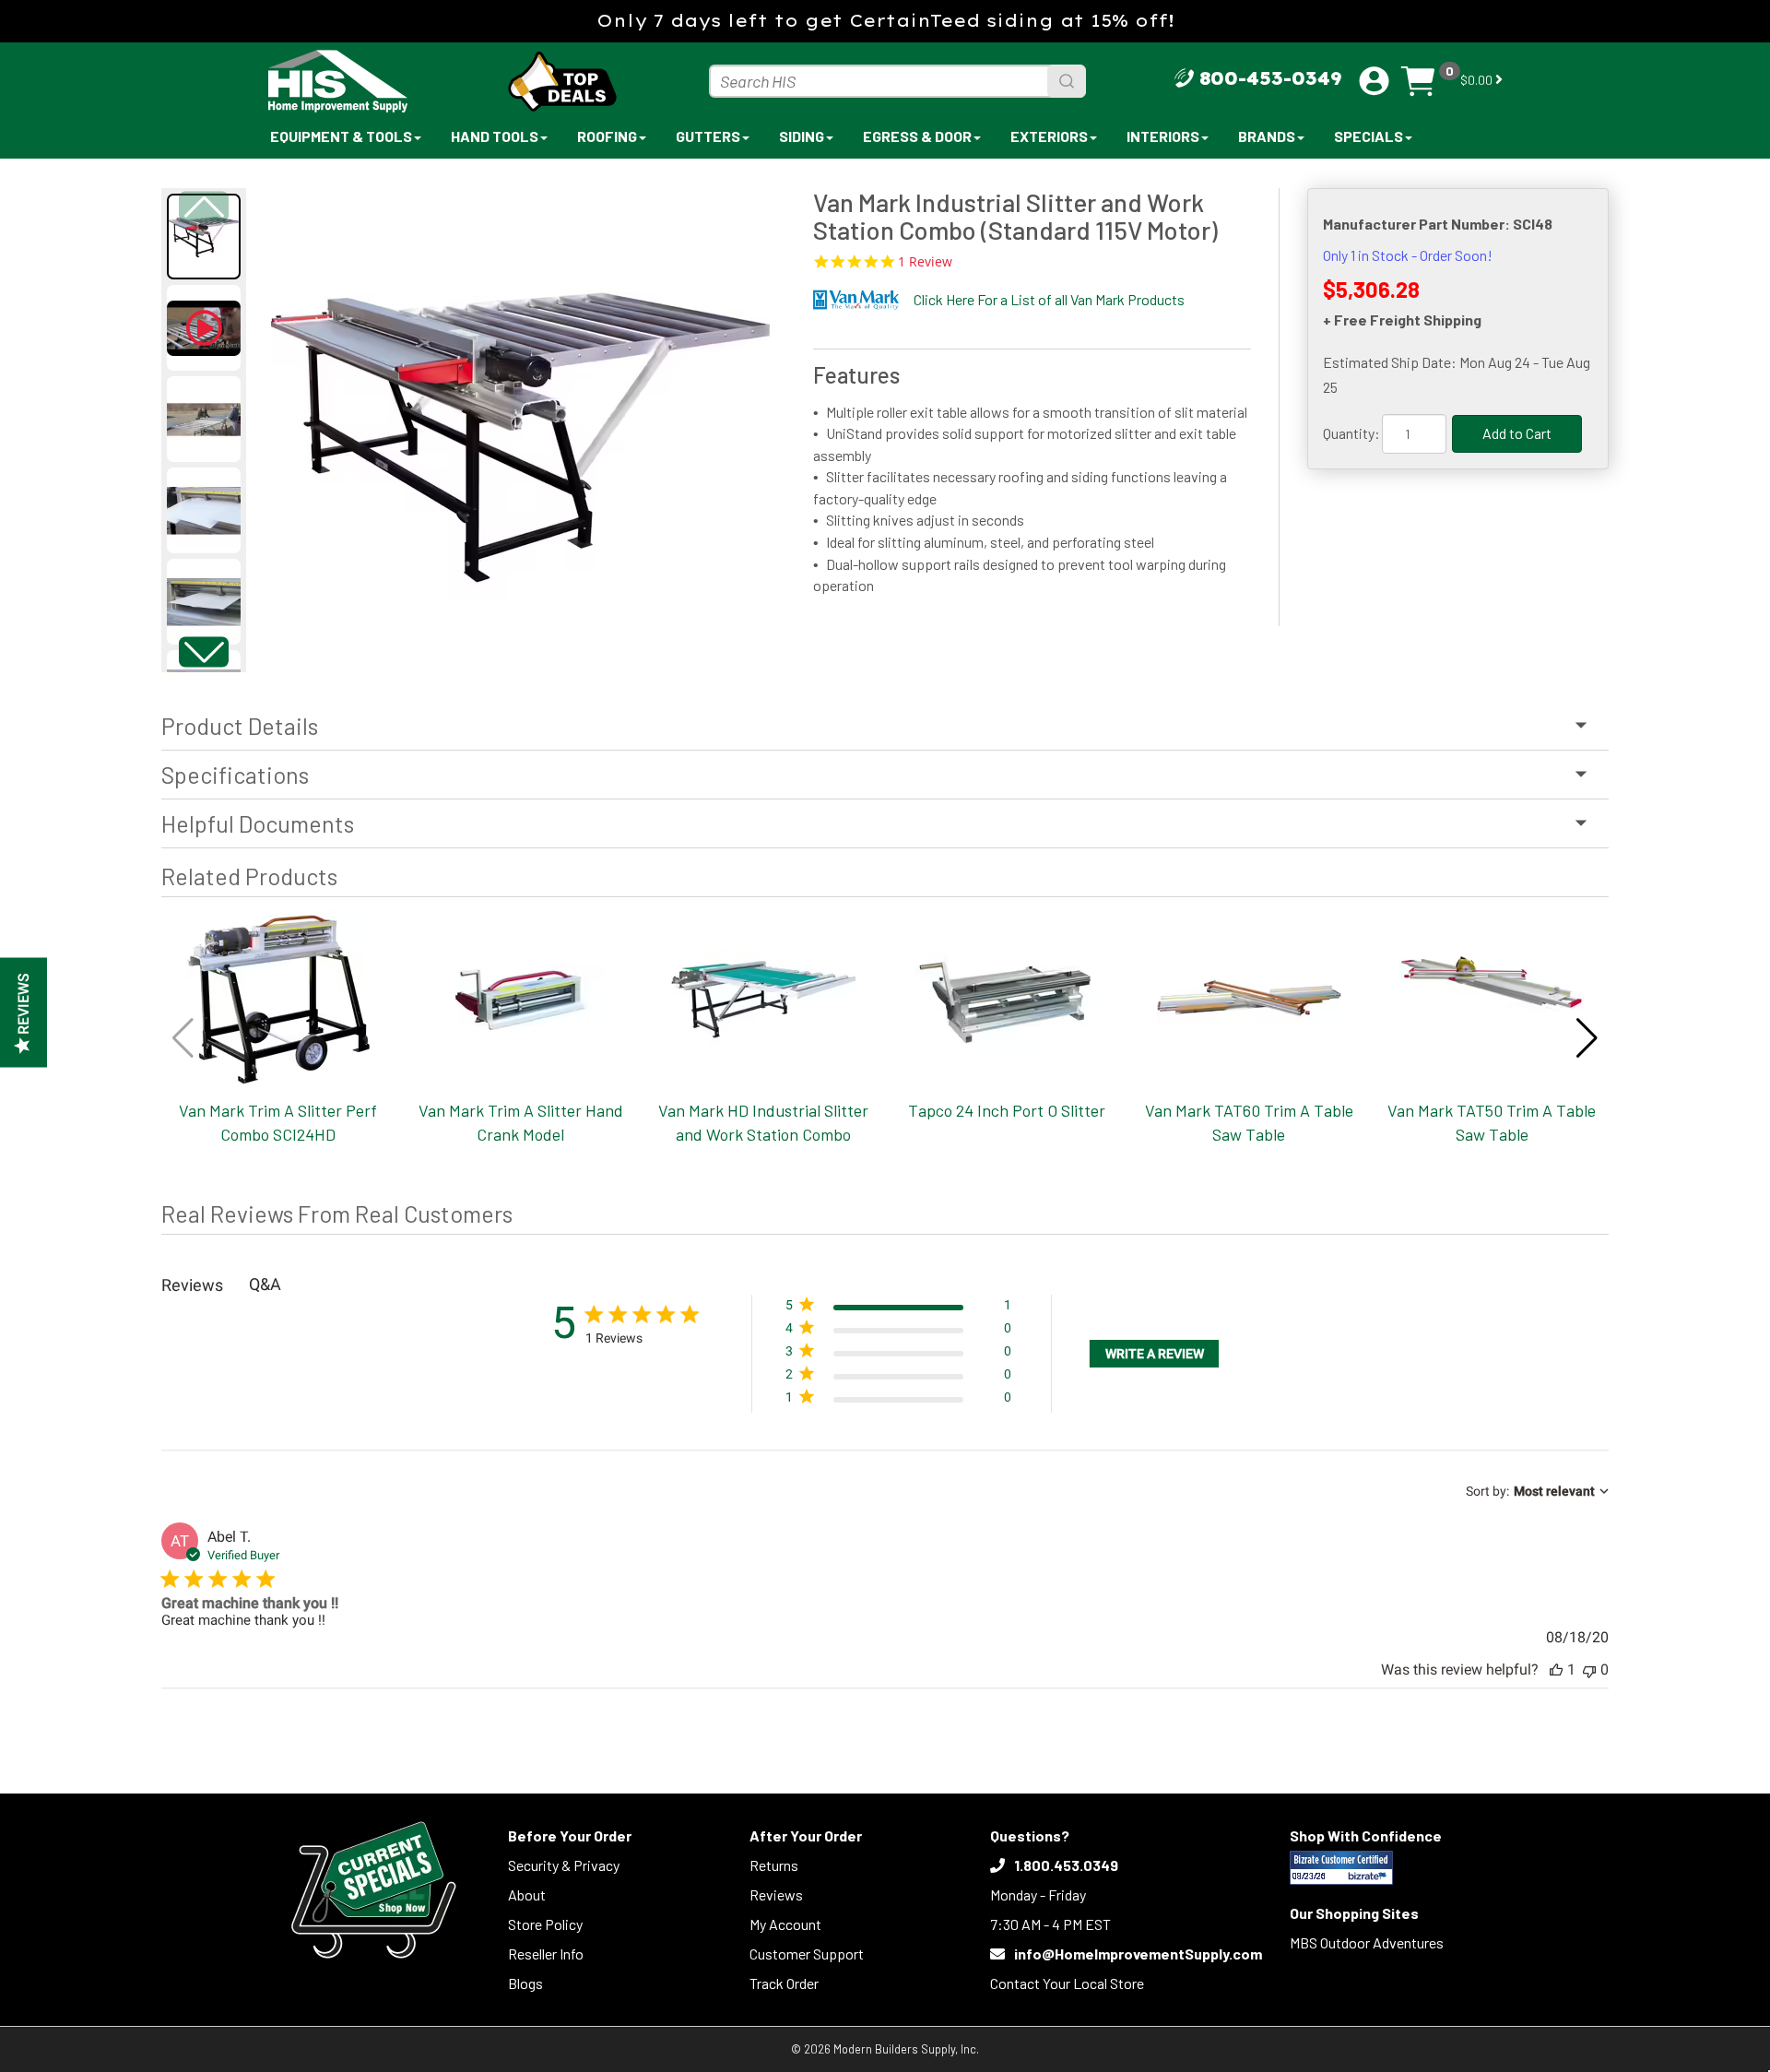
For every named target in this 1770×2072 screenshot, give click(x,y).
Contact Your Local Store (1067, 1983)
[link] (898, 1401)
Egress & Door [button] (917, 136)
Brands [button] (1267, 136)
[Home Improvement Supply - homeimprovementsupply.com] (378, 81)
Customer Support (807, 1954)
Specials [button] (1369, 136)
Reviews (776, 1894)
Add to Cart (1517, 433)
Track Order (784, 1983)
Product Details (240, 726)
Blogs (525, 1983)
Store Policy (545, 1924)
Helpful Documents (258, 823)
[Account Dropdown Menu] (1374, 81)
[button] (204, 652)
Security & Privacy (564, 1865)
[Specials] (374, 1890)
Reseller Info (546, 1954)
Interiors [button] (1163, 136)
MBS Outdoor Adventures (1367, 1942)
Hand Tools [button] (495, 136)
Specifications (235, 775)
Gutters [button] (708, 136)
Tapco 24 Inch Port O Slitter (1007, 1110)
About (527, 1894)
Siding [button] (802, 136)
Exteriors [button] (1049, 136)
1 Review (925, 262)
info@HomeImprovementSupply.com (1138, 1954)
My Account (785, 1924)
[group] (520, 421)
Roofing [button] (607, 136)
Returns (774, 1865)
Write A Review (1155, 1354)
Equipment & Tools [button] (341, 136)
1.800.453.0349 (1066, 1865)
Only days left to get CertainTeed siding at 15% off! (885, 21)
